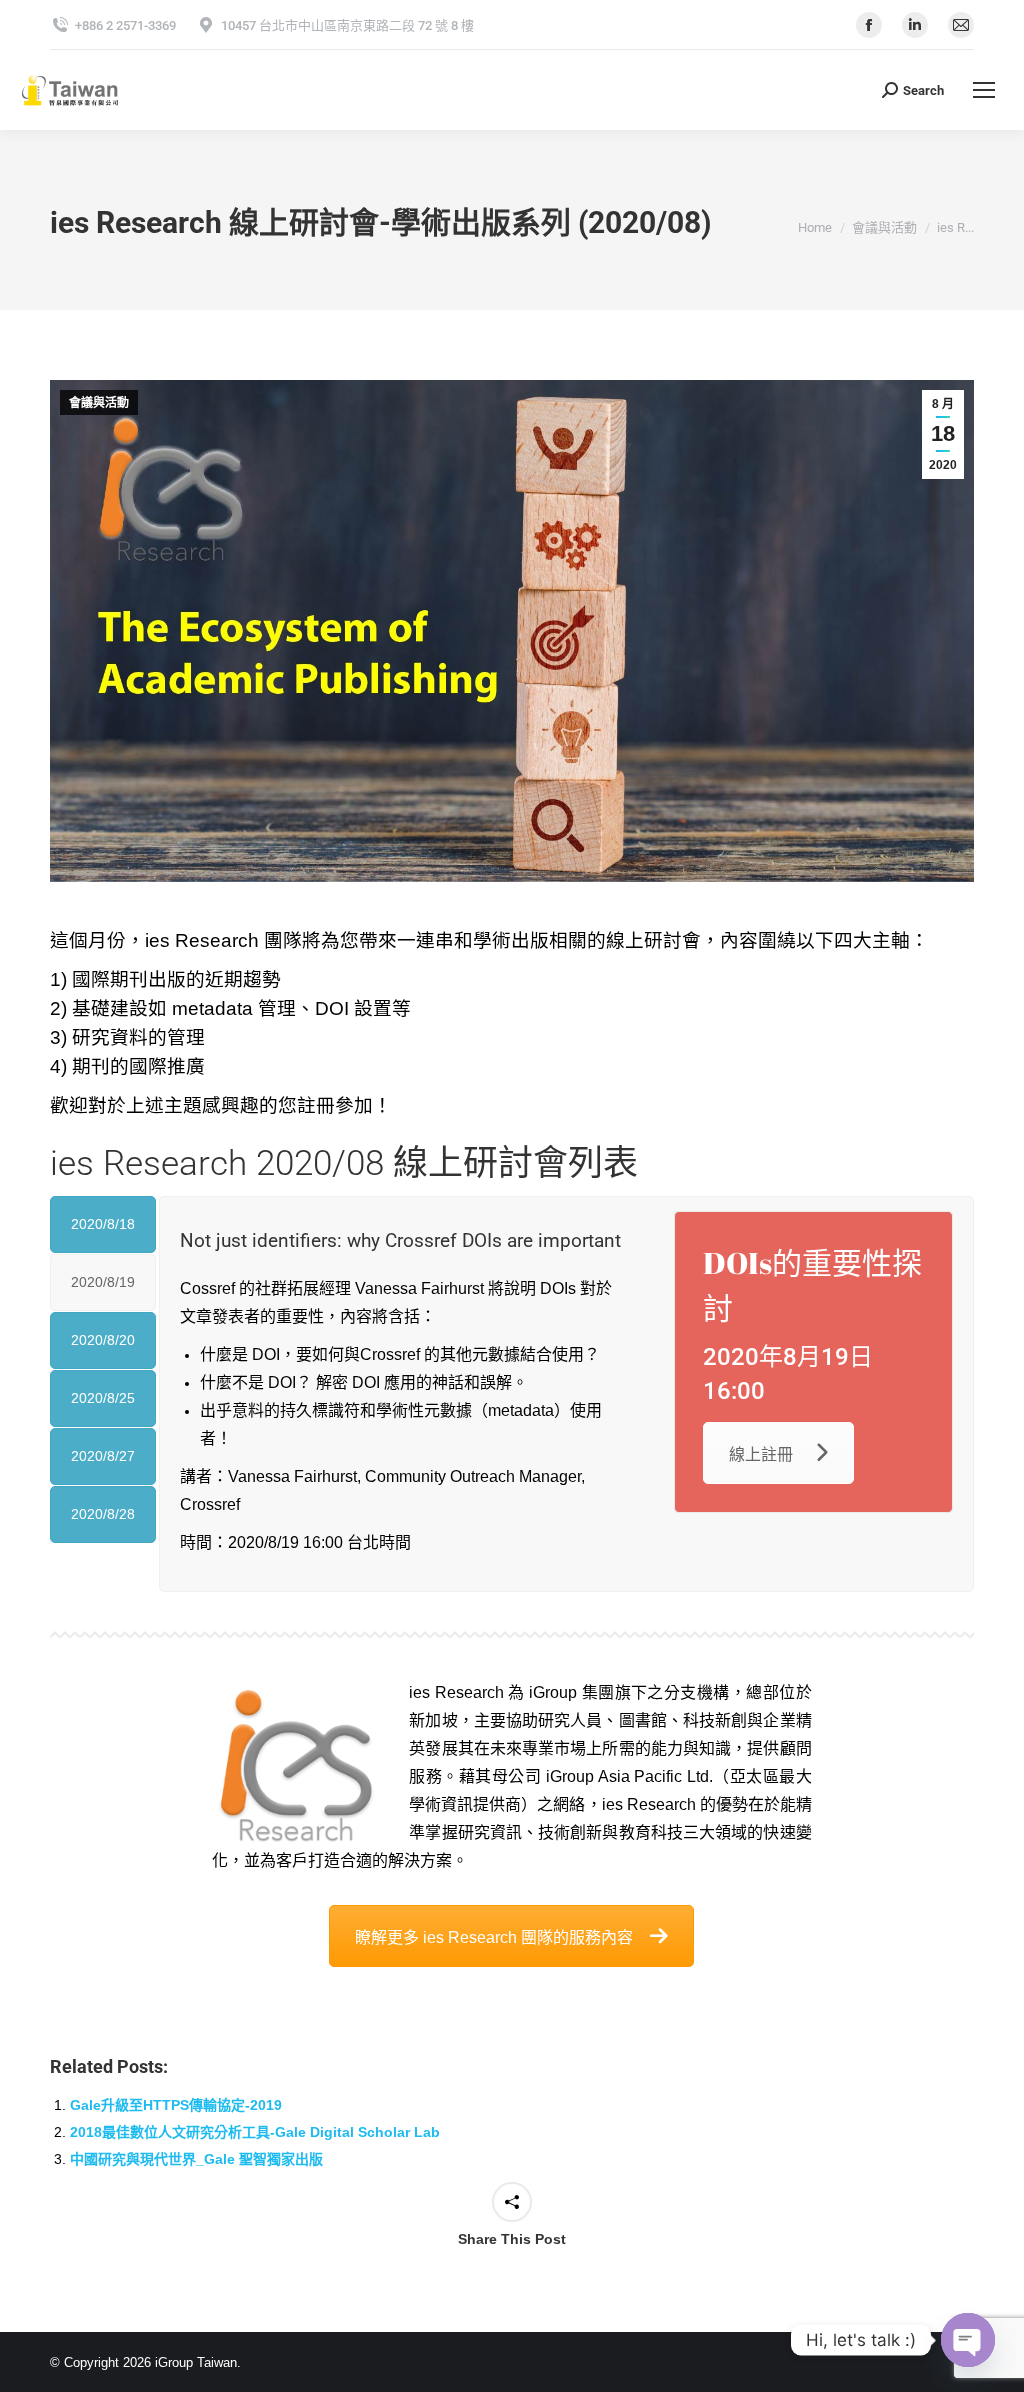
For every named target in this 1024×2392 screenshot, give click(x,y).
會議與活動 (99, 403)
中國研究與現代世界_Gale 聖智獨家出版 (196, 2159)
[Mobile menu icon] (984, 90)
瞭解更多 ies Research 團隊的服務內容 (494, 1937)
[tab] (103, 1224)
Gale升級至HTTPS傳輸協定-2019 (176, 2105)
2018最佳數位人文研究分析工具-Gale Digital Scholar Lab (255, 2132)
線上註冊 (761, 1454)
